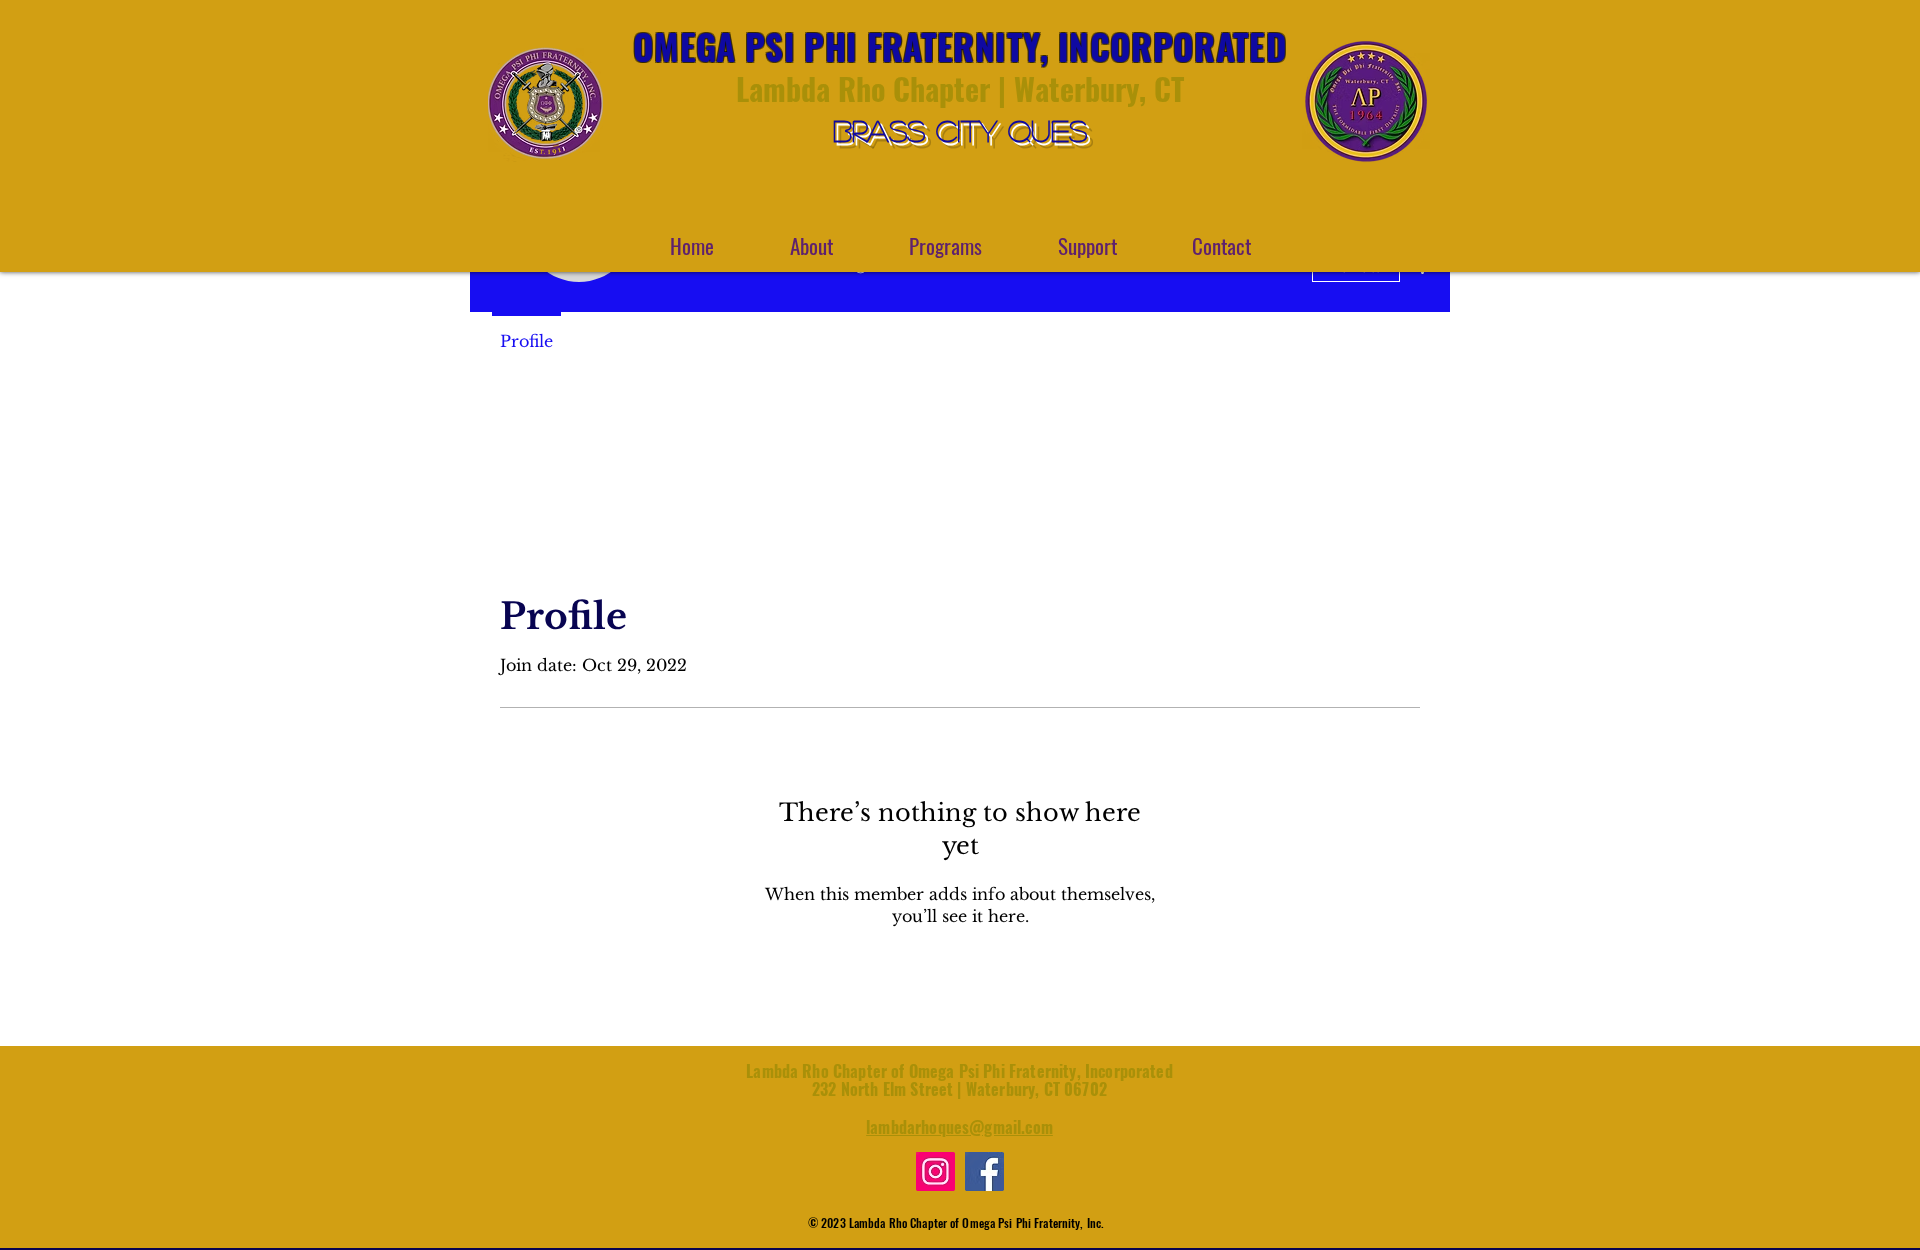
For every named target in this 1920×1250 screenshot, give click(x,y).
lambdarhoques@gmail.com (959, 1127)
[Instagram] (935, 1171)
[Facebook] (984, 1171)
